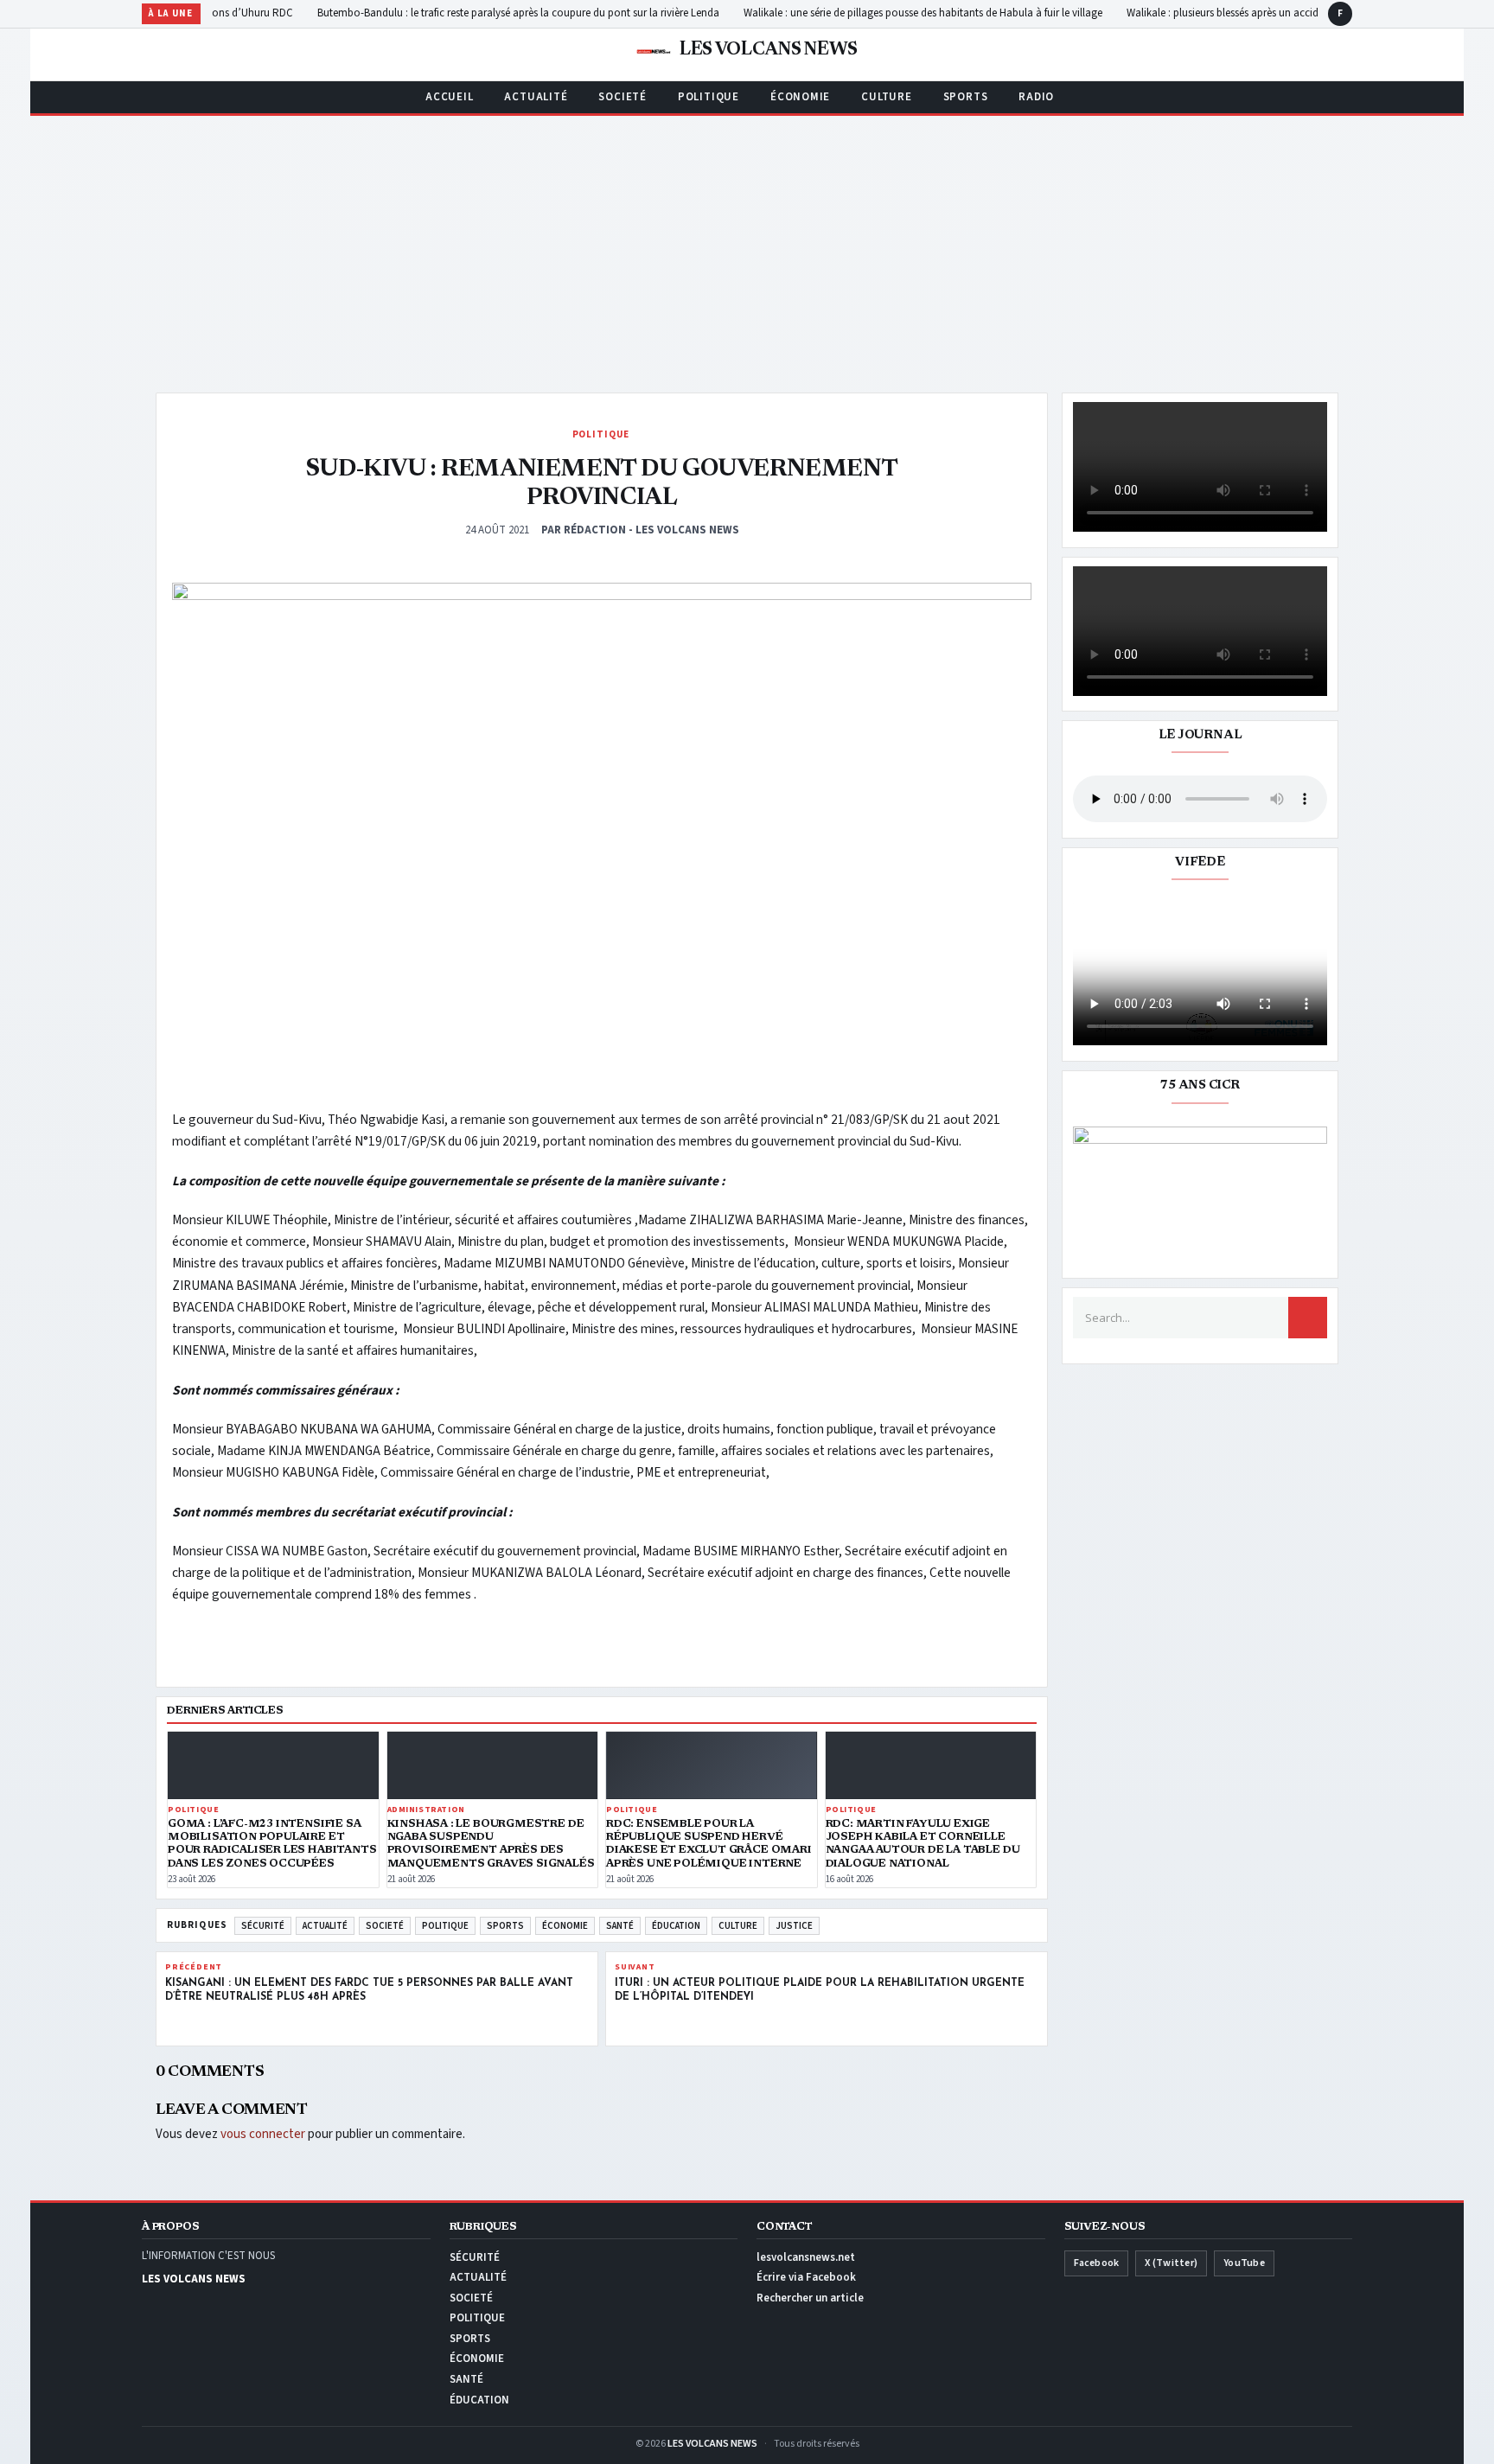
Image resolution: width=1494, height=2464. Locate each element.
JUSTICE (794, 1926)
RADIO (1036, 97)
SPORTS (966, 97)
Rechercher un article (810, 2298)
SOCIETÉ (622, 97)
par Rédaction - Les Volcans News (640, 530)
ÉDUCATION (676, 1926)
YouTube (1244, 2263)
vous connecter (263, 2134)
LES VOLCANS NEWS (712, 2444)
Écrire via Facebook (806, 2277)
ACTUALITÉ (536, 97)
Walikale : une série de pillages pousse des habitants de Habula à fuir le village (948, 13)
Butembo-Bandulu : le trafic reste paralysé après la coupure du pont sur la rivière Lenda (543, 13)
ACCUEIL (449, 97)
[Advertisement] (747, 246)
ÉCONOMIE (800, 97)
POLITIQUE (709, 97)
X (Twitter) (1171, 2263)
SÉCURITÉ (263, 1926)
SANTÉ (620, 1926)
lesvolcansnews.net (806, 2257)
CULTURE (886, 97)
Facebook (1097, 2263)
